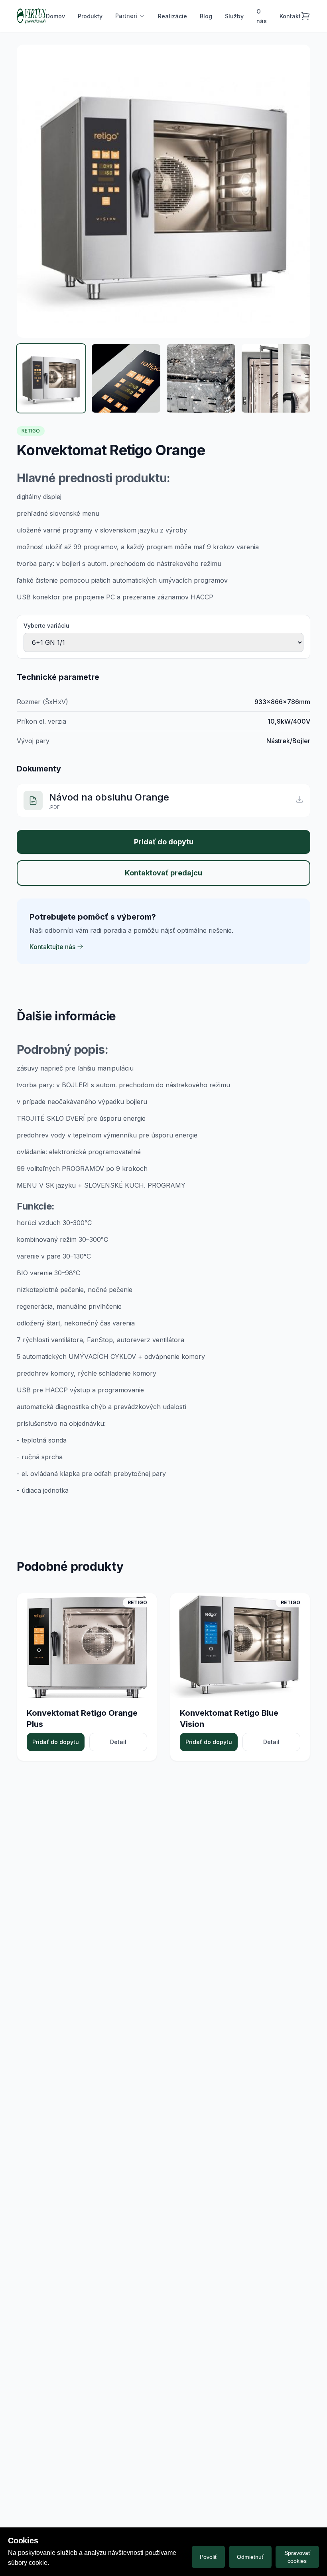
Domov (55, 16)
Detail (118, 1742)
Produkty (90, 16)
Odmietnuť (250, 2557)
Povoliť (208, 2557)
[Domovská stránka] (31, 16)
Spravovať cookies (297, 2557)
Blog (206, 16)
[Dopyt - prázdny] (305, 16)
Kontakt (290, 16)
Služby (234, 16)
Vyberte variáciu (46, 625)
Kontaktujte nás (52, 947)
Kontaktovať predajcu (163, 873)
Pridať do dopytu (164, 842)
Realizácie (172, 16)
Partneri (126, 16)
